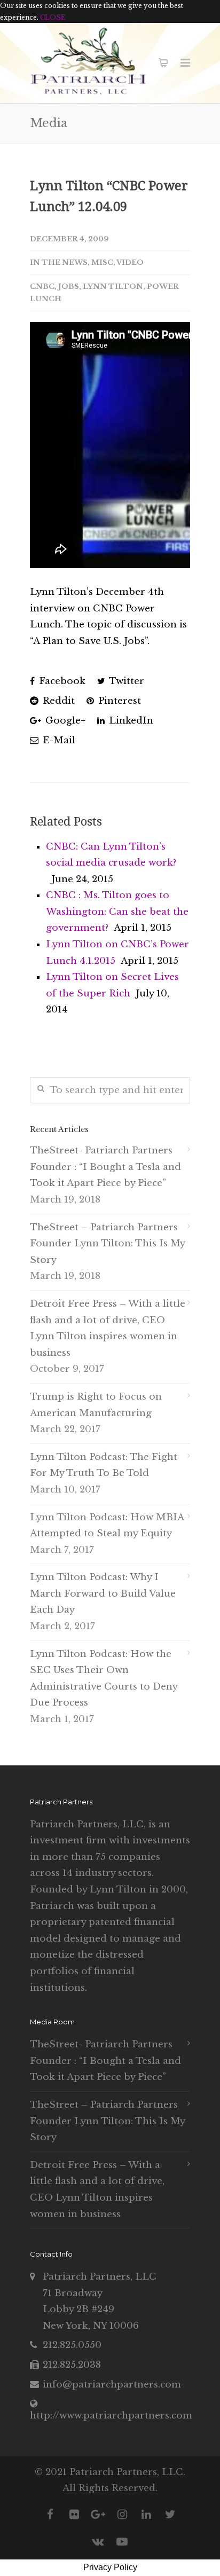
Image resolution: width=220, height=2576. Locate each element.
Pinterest (118, 701)
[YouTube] (122, 2542)
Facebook (61, 681)
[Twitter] (170, 2515)
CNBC (42, 286)
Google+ (64, 721)
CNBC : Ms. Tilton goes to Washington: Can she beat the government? (117, 912)
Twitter (125, 681)
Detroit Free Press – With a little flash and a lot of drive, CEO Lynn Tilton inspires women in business (108, 1328)
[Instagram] (122, 2515)
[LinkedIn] (146, 2515)
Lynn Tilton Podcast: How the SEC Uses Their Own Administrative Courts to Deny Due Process (104, 1679)
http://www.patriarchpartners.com (111, 2416)
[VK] (98, 2542)
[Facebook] (50, 2515)
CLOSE (53, 17)
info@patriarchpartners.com (112, 2385)
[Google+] (98, 2515)
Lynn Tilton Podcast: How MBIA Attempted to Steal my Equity (107, 1526)
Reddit (57, 701)
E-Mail (58, 740)
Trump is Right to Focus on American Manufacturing (96, 1405)
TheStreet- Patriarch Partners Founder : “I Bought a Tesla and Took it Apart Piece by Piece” (105, 1167)
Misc (102, 262)
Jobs (69, 286)
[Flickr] (74, 2515)
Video (130, 262)
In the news (59, 262)
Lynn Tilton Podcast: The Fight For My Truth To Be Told (104, 1465)
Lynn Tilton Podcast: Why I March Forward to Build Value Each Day (103, 1593)
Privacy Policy (110, 2567)
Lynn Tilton (113, 286)
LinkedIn (130, 721)
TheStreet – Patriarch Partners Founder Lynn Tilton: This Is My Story (107, 1244)
